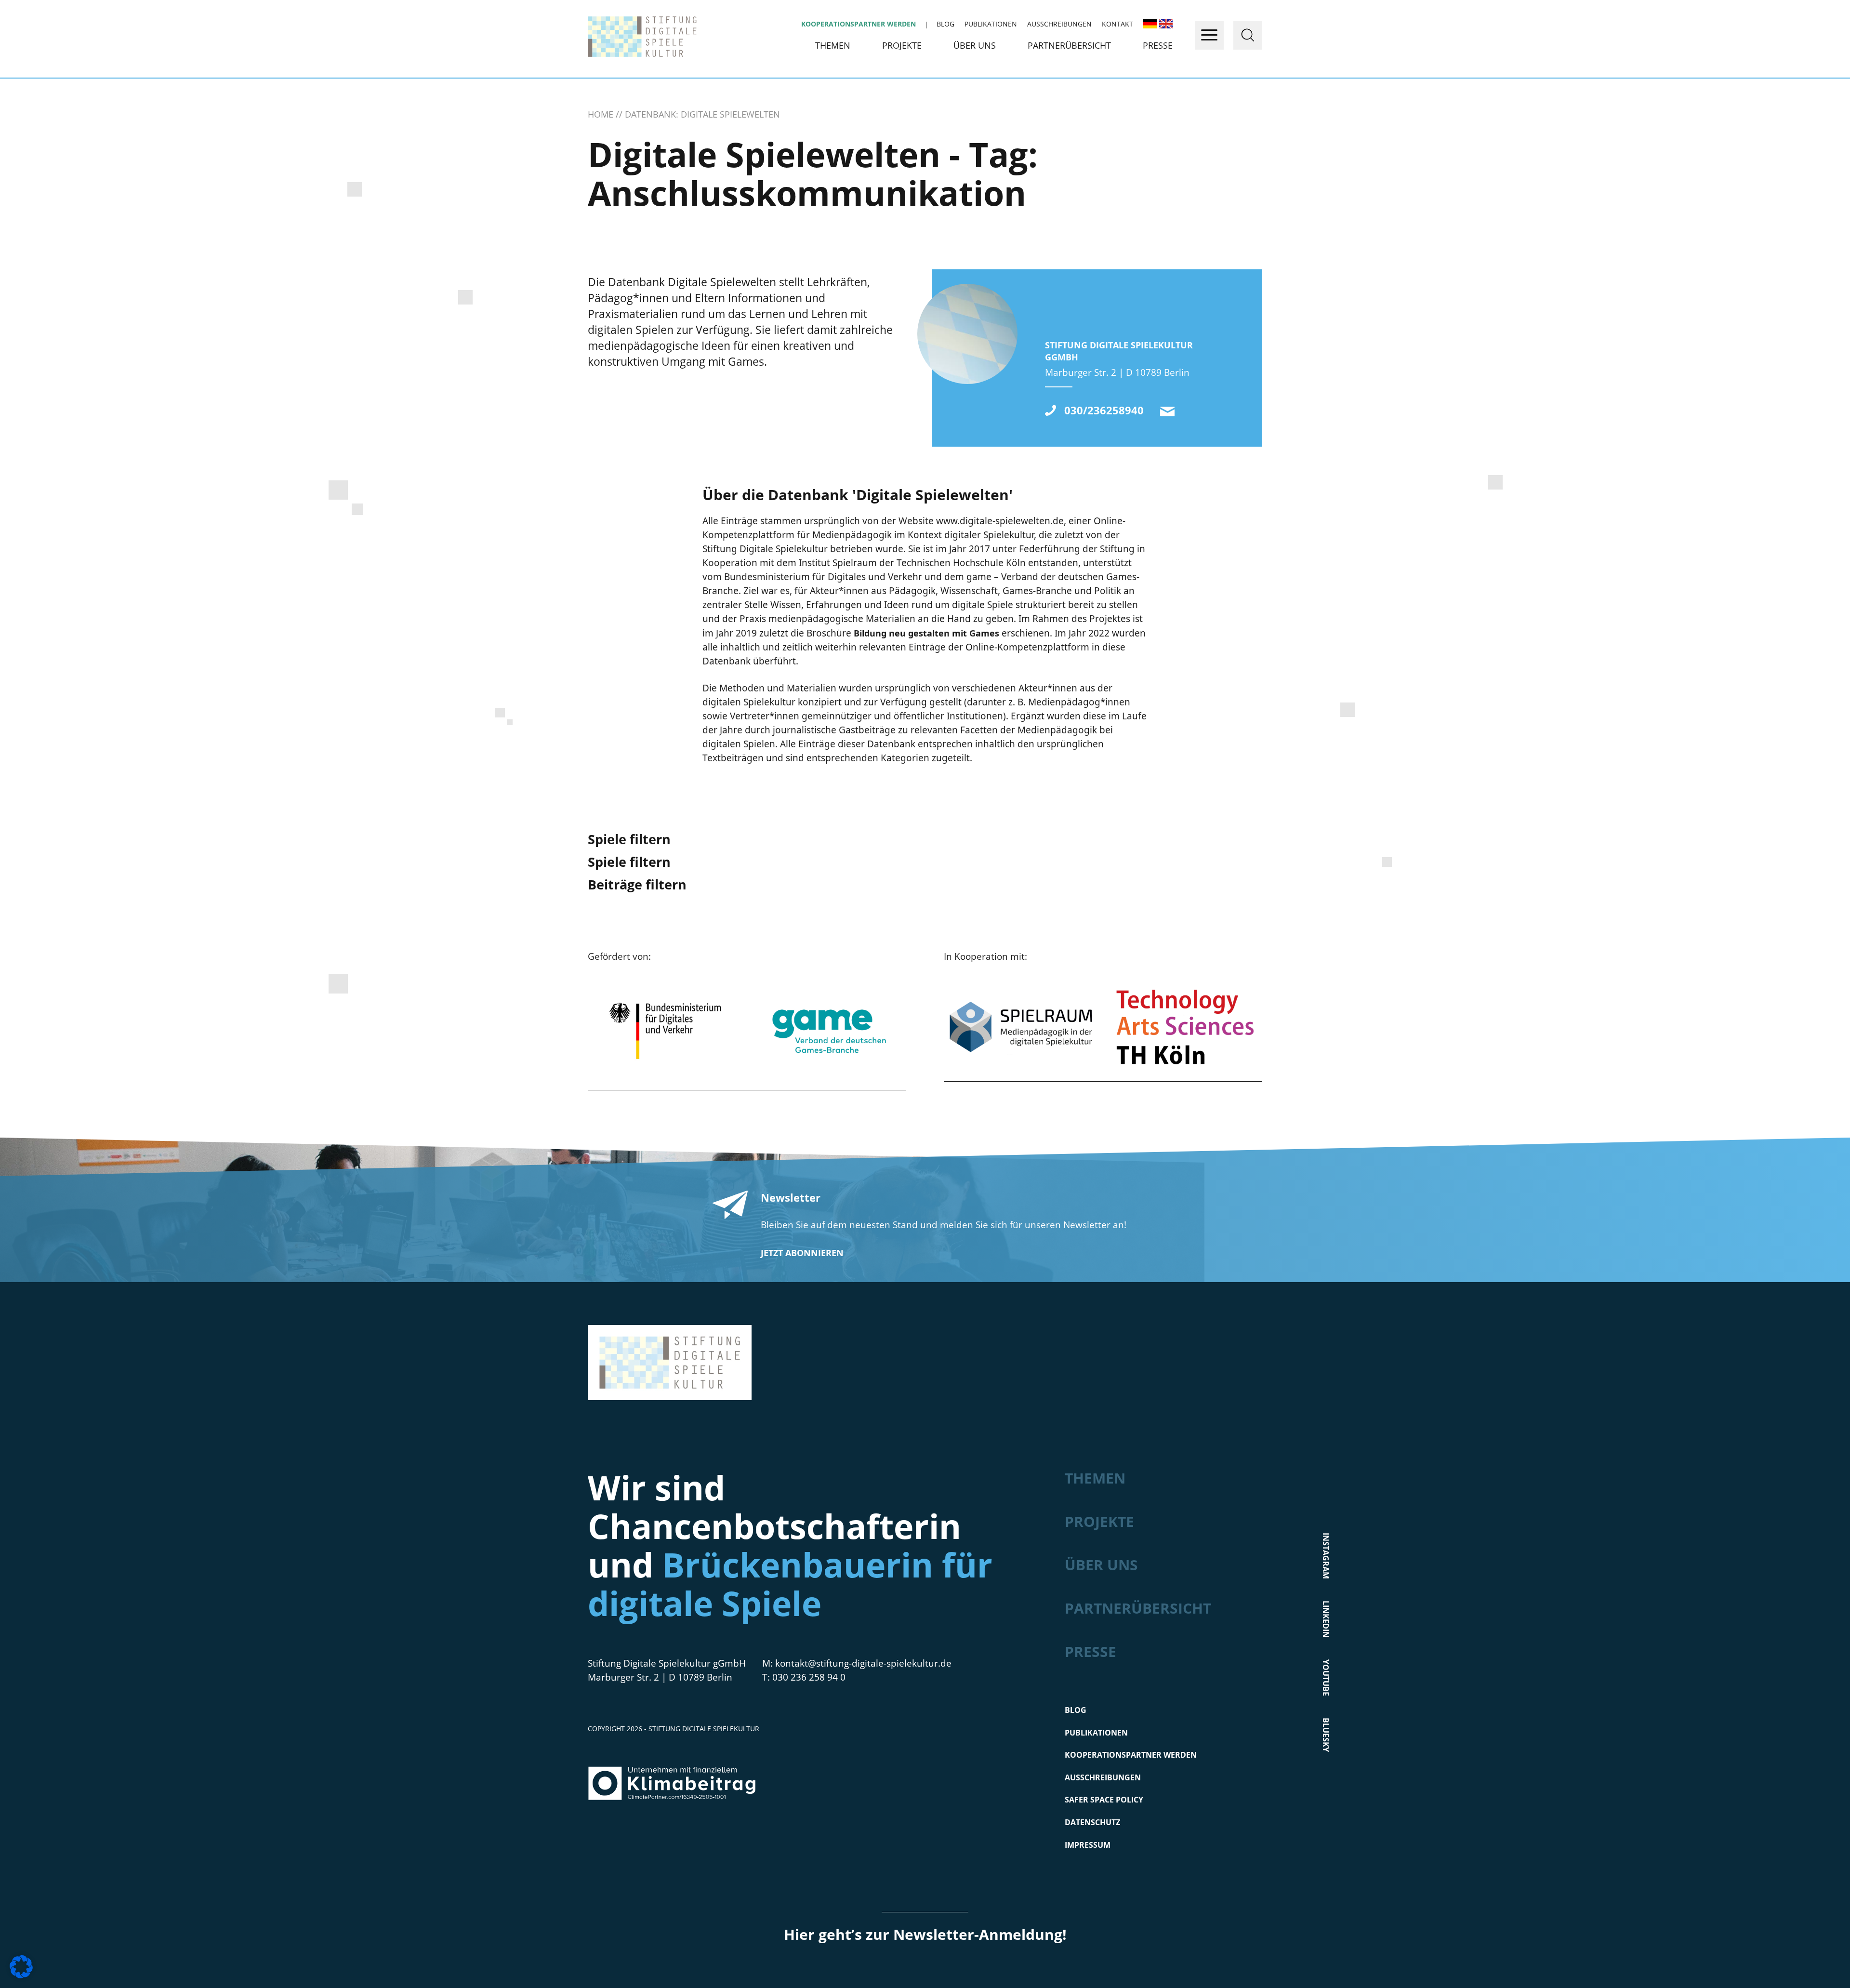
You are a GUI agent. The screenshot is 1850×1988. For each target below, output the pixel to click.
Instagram (1326, 1555)
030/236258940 (1104, 410)
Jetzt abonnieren (802, 1253)
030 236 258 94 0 (809, 1677)
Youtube (1326, 1677)
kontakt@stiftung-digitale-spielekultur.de (1167, 411)
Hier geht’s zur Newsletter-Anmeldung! (925, 1934)
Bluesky (1326, 1734)
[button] (21, 1967)
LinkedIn (1326, 1619)
